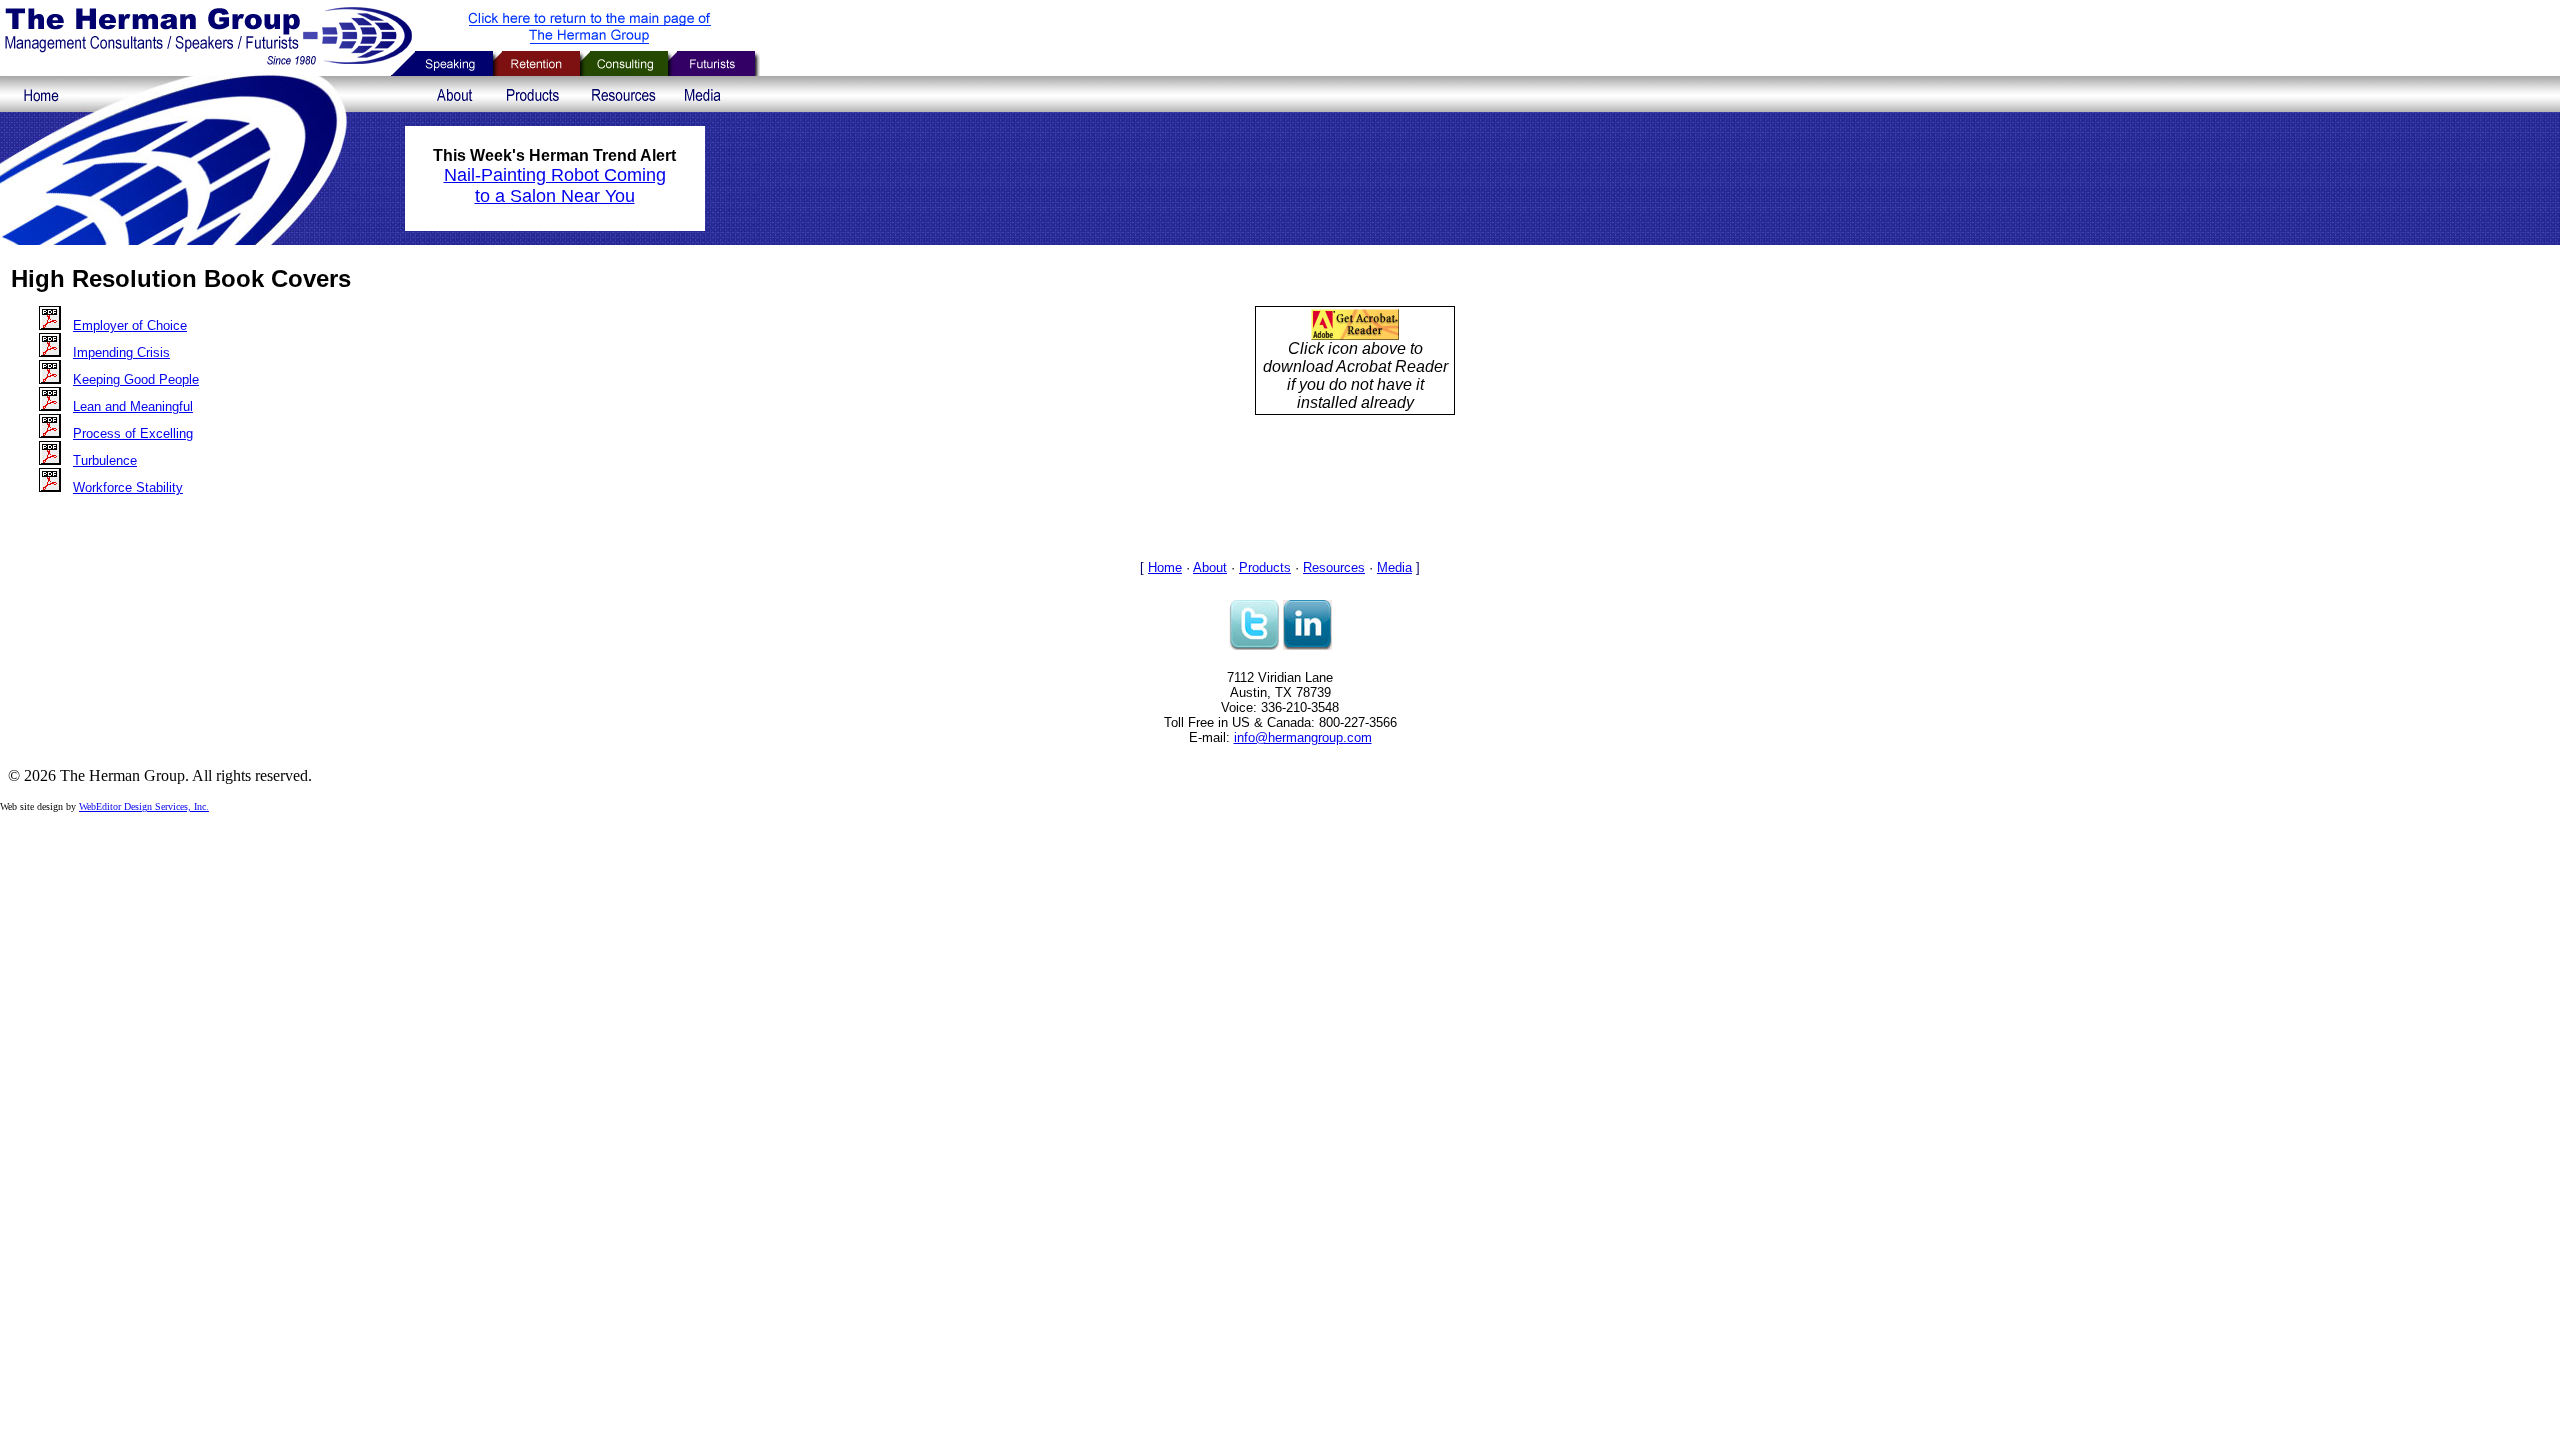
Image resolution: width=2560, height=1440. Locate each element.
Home (1165, 567)
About (1210, 567)
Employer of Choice (130, 325)
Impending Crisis (121, 352)
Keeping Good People (136, 379)
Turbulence (105, 460)
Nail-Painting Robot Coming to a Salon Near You (555, 185)
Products (1265, 567)
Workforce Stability (128, 487)
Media (1394, 567)
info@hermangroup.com (1303, 737)
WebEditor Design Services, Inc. (144, 806)
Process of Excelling (133, 433)
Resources (1334, 567)
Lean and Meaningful (133, 406)
